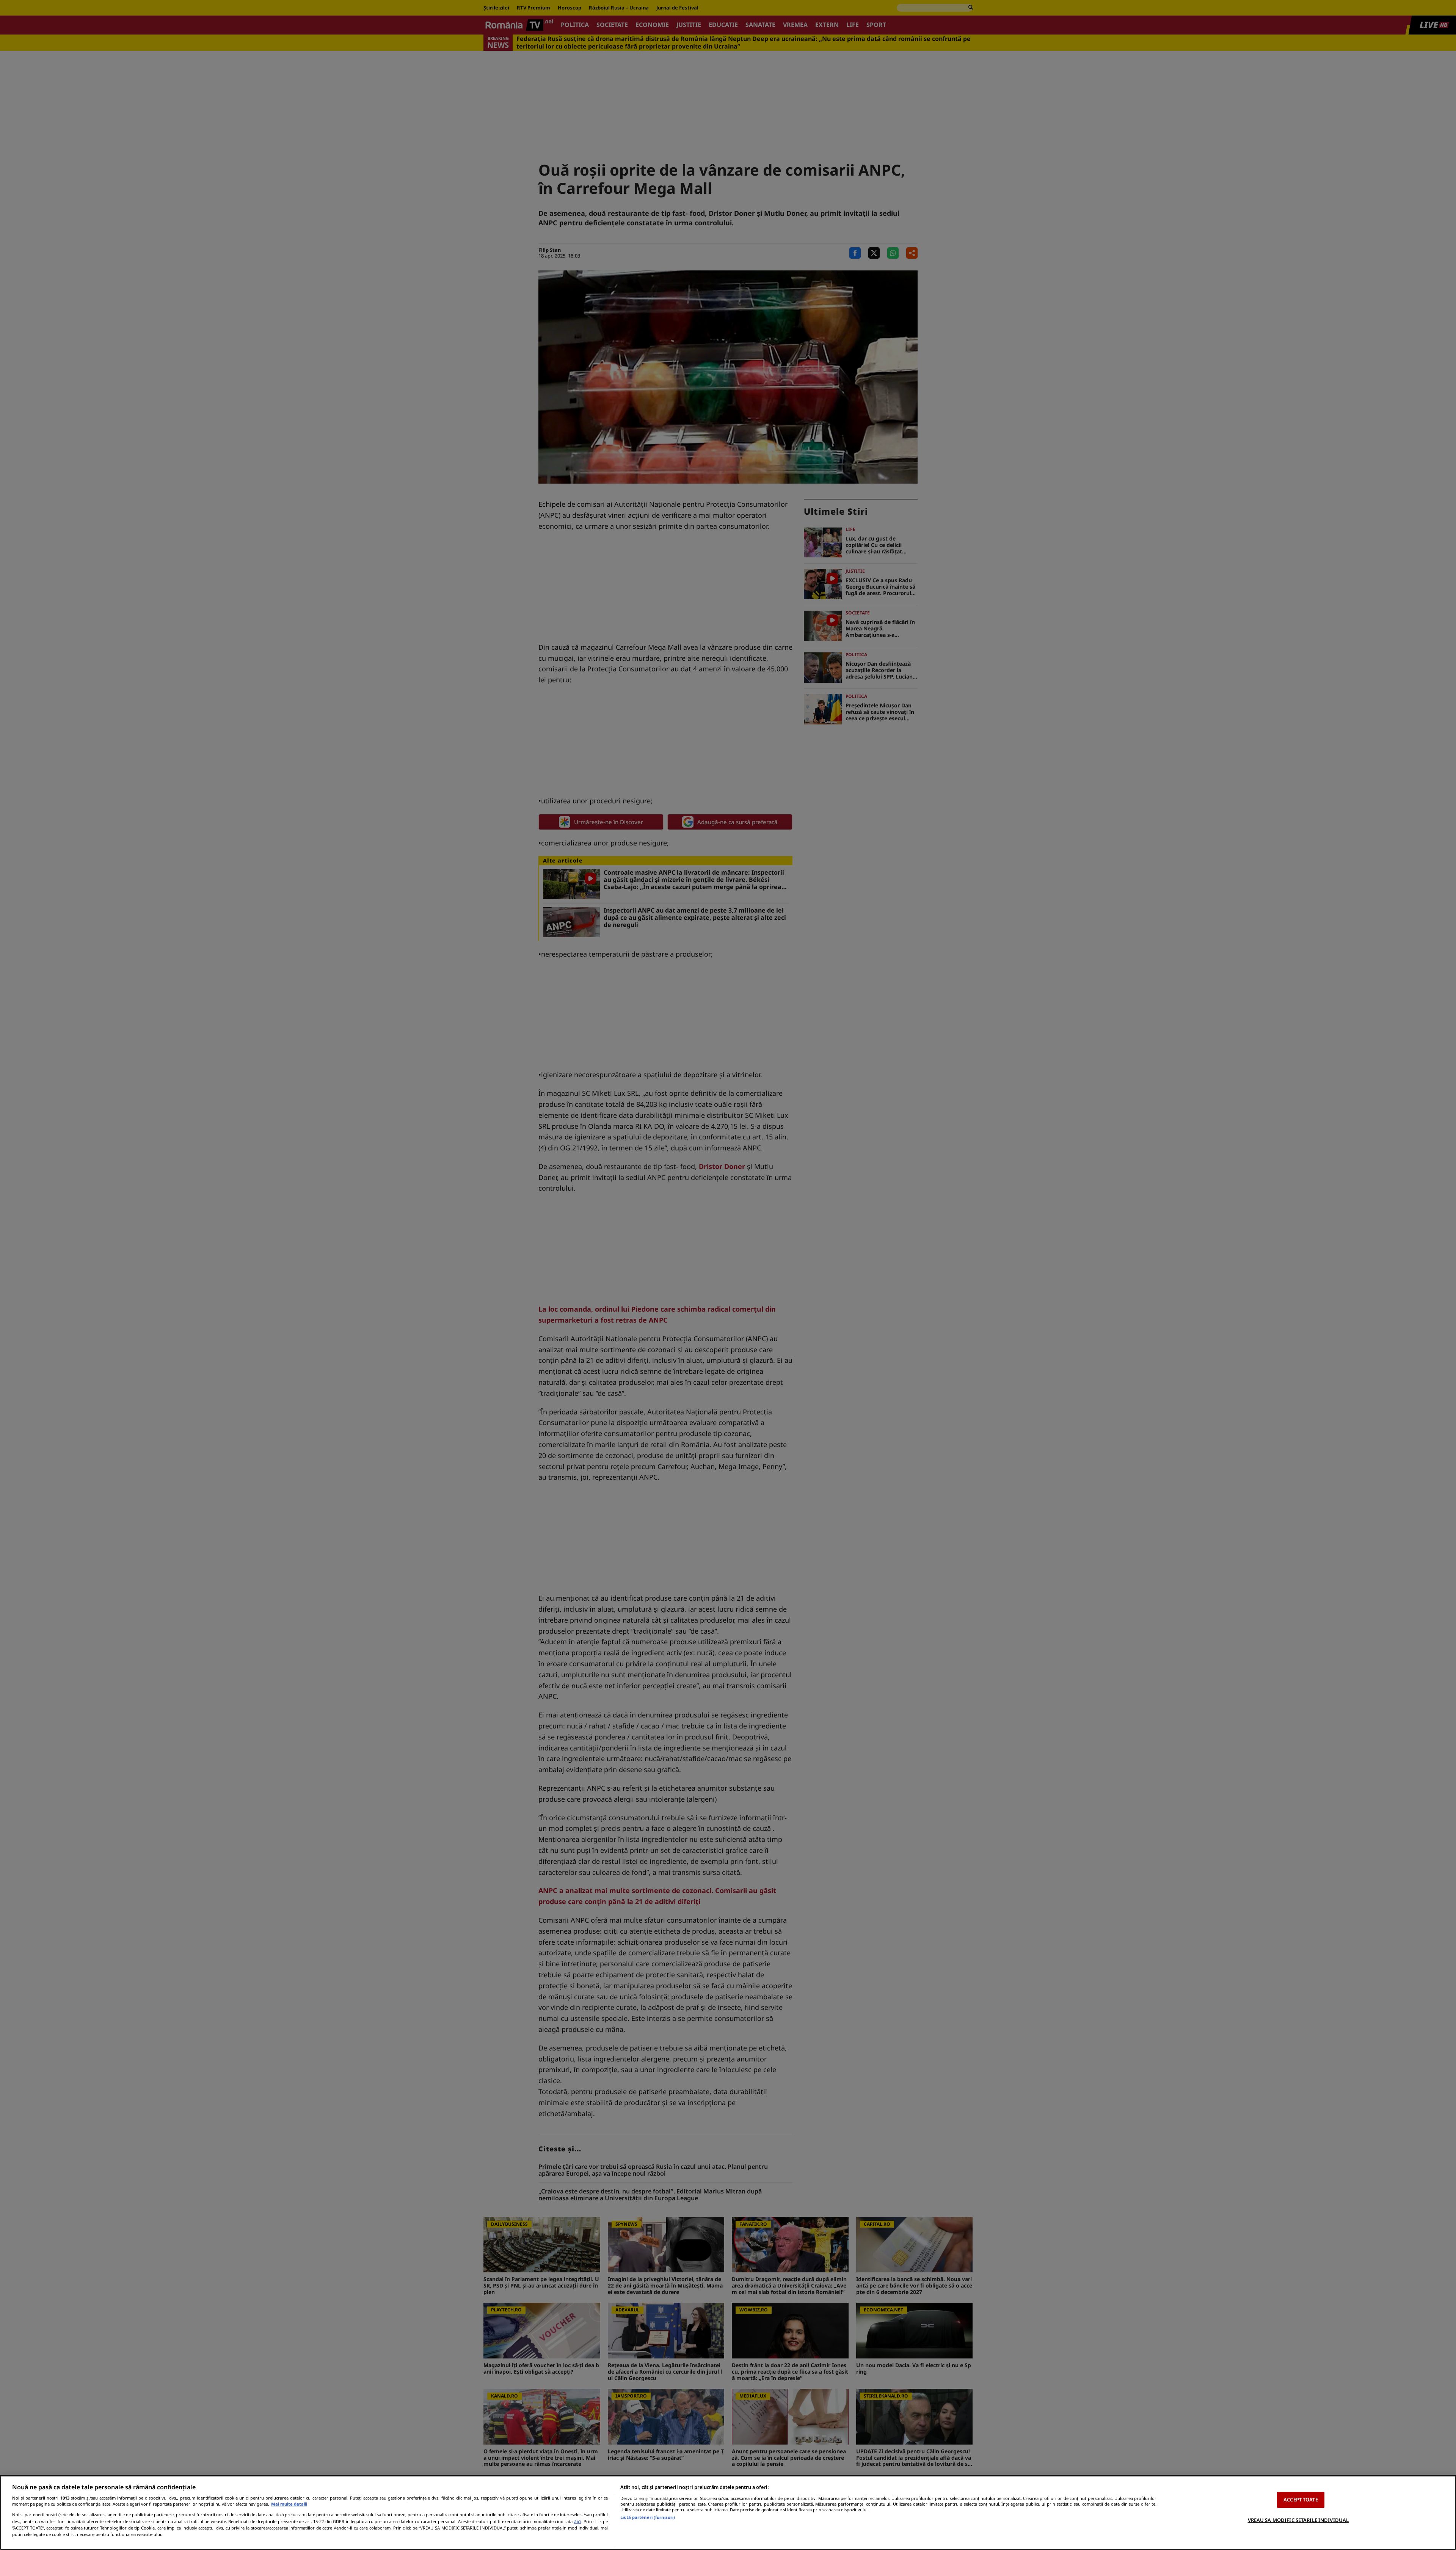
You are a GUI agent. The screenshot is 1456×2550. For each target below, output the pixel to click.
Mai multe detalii (289, 2504)
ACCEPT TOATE (1301, 2500)
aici (578, 2521)
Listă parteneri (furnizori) (648, 2517)
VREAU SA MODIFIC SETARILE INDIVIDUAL (1298, 2520)
